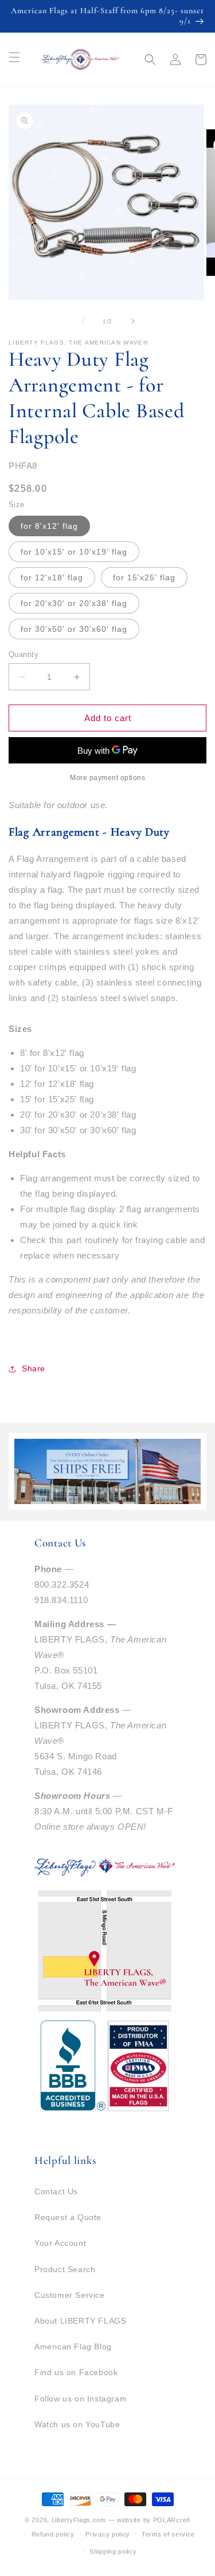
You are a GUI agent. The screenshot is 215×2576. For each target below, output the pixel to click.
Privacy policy (108, 2534)
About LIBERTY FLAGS (80, 2321)
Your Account (60, 2243)
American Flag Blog (73, 2347)
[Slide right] (133, 321)
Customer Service (70, 2295)
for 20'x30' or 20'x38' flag (74, 603)
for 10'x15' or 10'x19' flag (74, 552)
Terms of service (168, 2534)
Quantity (24, 654)
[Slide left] (83, 321)
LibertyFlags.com (79, 2520)
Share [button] (34, 1368)
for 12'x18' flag (52, 577)
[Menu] (14, 57)
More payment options (107, 778)
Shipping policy (113, 2551)
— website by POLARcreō (149, 2520)
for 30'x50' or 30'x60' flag (74, 629)
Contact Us (56, 2191)
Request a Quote (68, 2217)
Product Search (65, 2269)
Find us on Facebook (76, 2372)
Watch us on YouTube (77, 2424)
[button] (150, 60)
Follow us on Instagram (81, 2399)
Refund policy (53, 2534)
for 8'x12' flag (49, 526)
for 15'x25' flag (144, 577)
